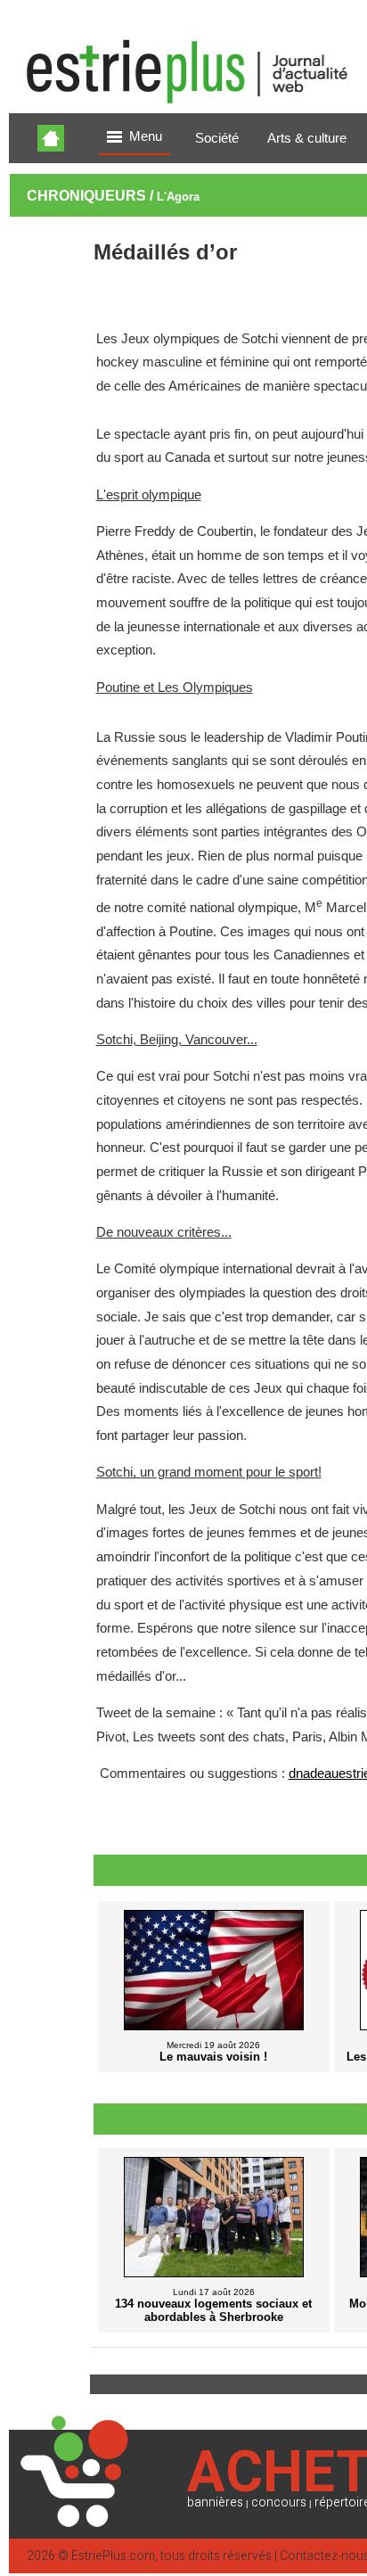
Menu (146, 136)
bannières (215, 2502)
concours (279, 2502)
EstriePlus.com (113, 2556)
